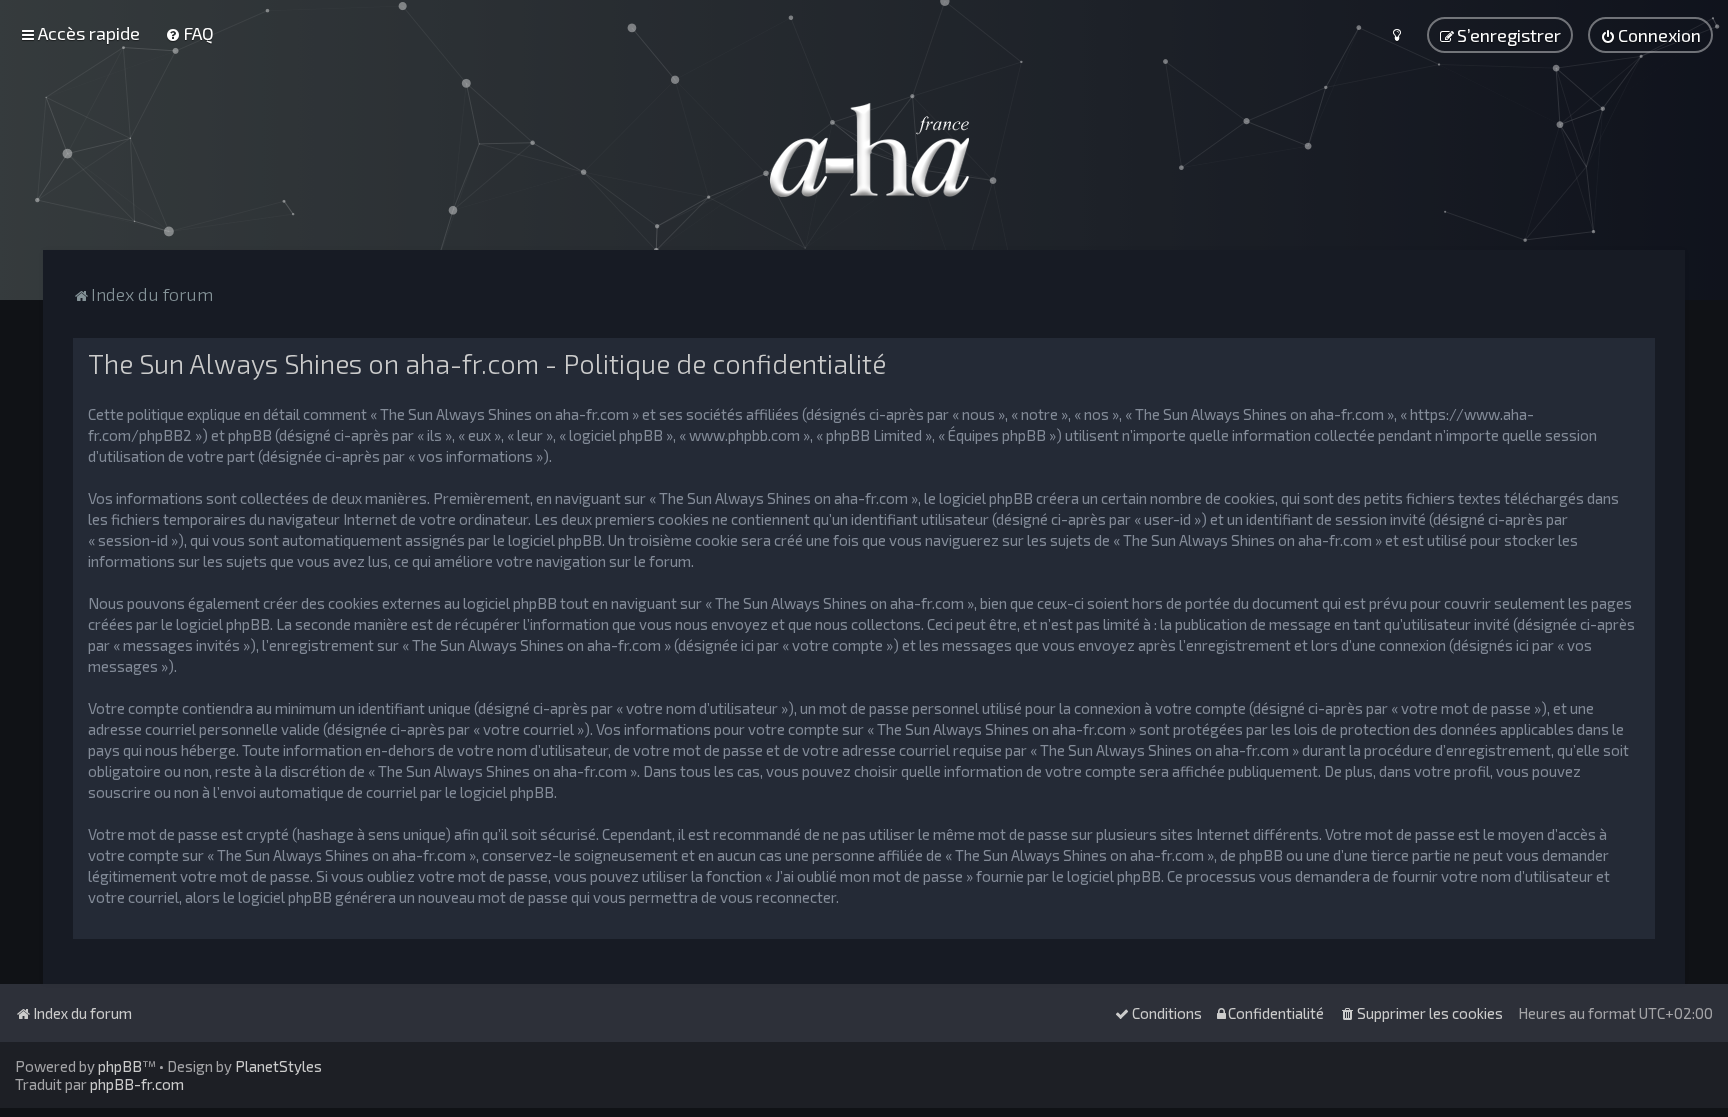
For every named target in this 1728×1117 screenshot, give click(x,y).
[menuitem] (189, 33)
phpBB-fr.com (137, 1084)
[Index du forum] (864, 150)
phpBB (120, 1066)
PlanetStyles (278, 1066)
